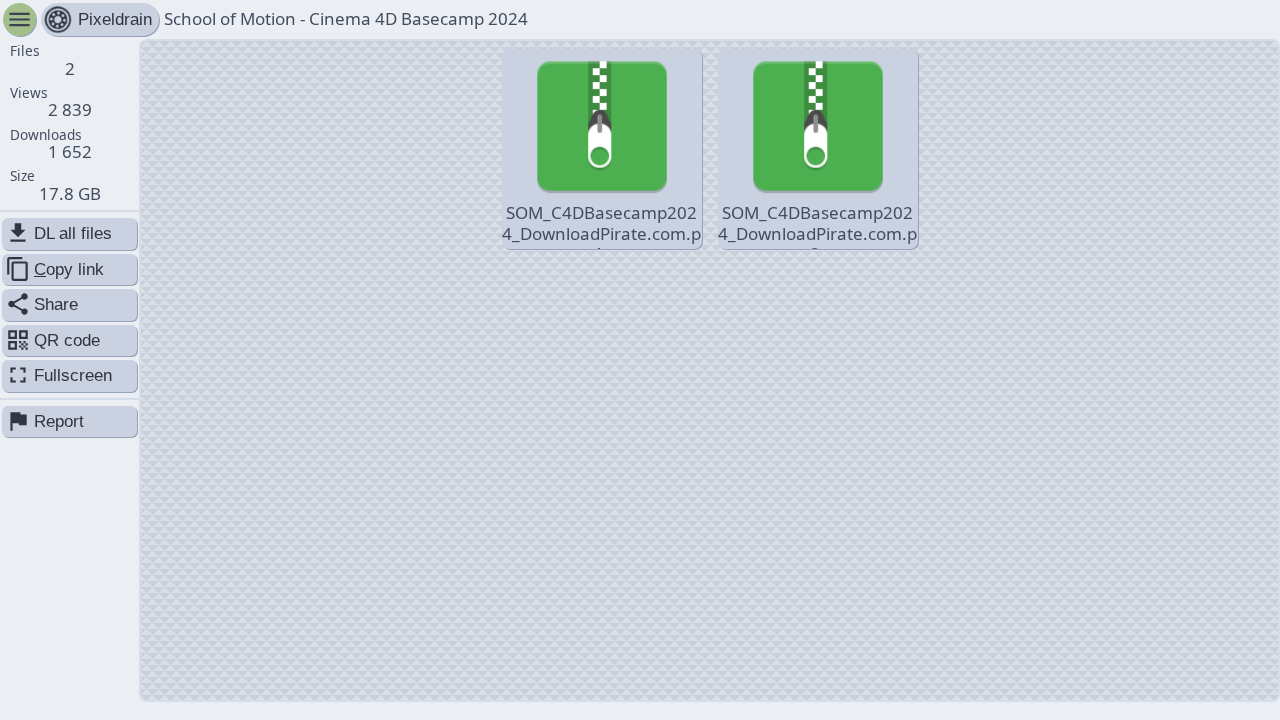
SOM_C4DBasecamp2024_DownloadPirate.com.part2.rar (817, 225)
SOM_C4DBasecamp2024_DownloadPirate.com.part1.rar (601, 225)
